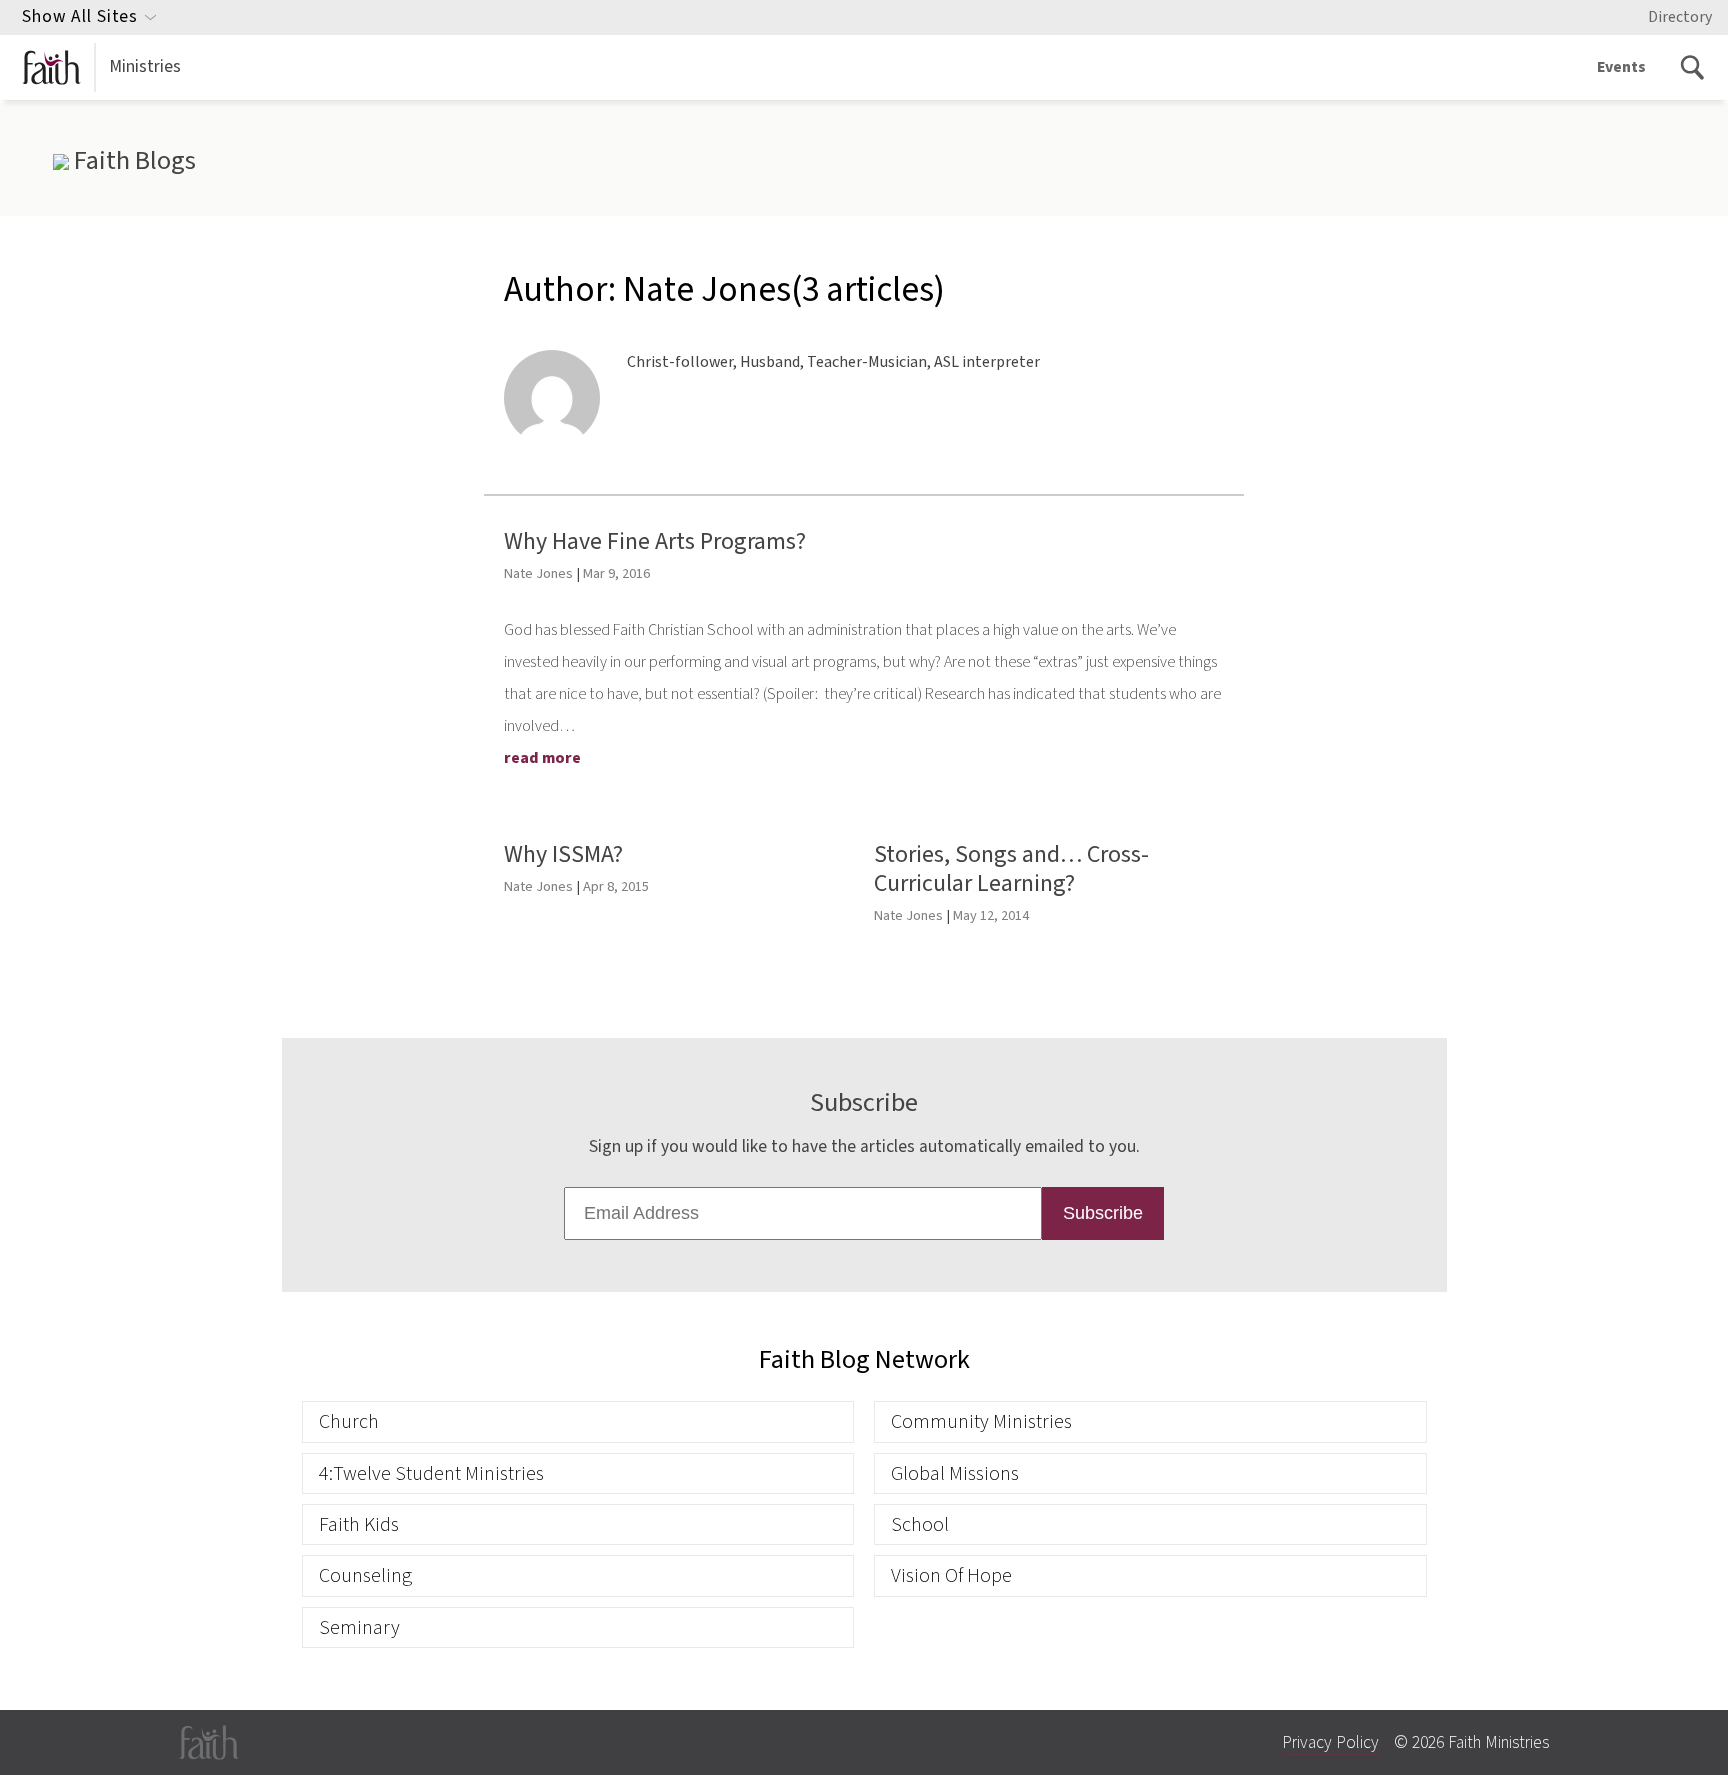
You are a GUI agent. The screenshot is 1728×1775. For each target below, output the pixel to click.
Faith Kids (359, 1524)
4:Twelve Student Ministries (431, 1473)
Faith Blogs (132, 161)
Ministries (145, 66)
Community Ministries (981, 1421)
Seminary (359, 1627)
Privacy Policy (1330, 1742)
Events (1621, 67)
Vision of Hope (951, 1575)
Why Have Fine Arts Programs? (655, 541)
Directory (1680, 17)
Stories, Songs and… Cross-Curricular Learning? (1011, 869)
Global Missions (955, 1473)
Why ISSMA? (563, 854)
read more (542, 758)
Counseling (365, 1575)
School (920, 1524)
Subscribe (1103, 1213)
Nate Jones (538, 573)
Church (349, 1421)
